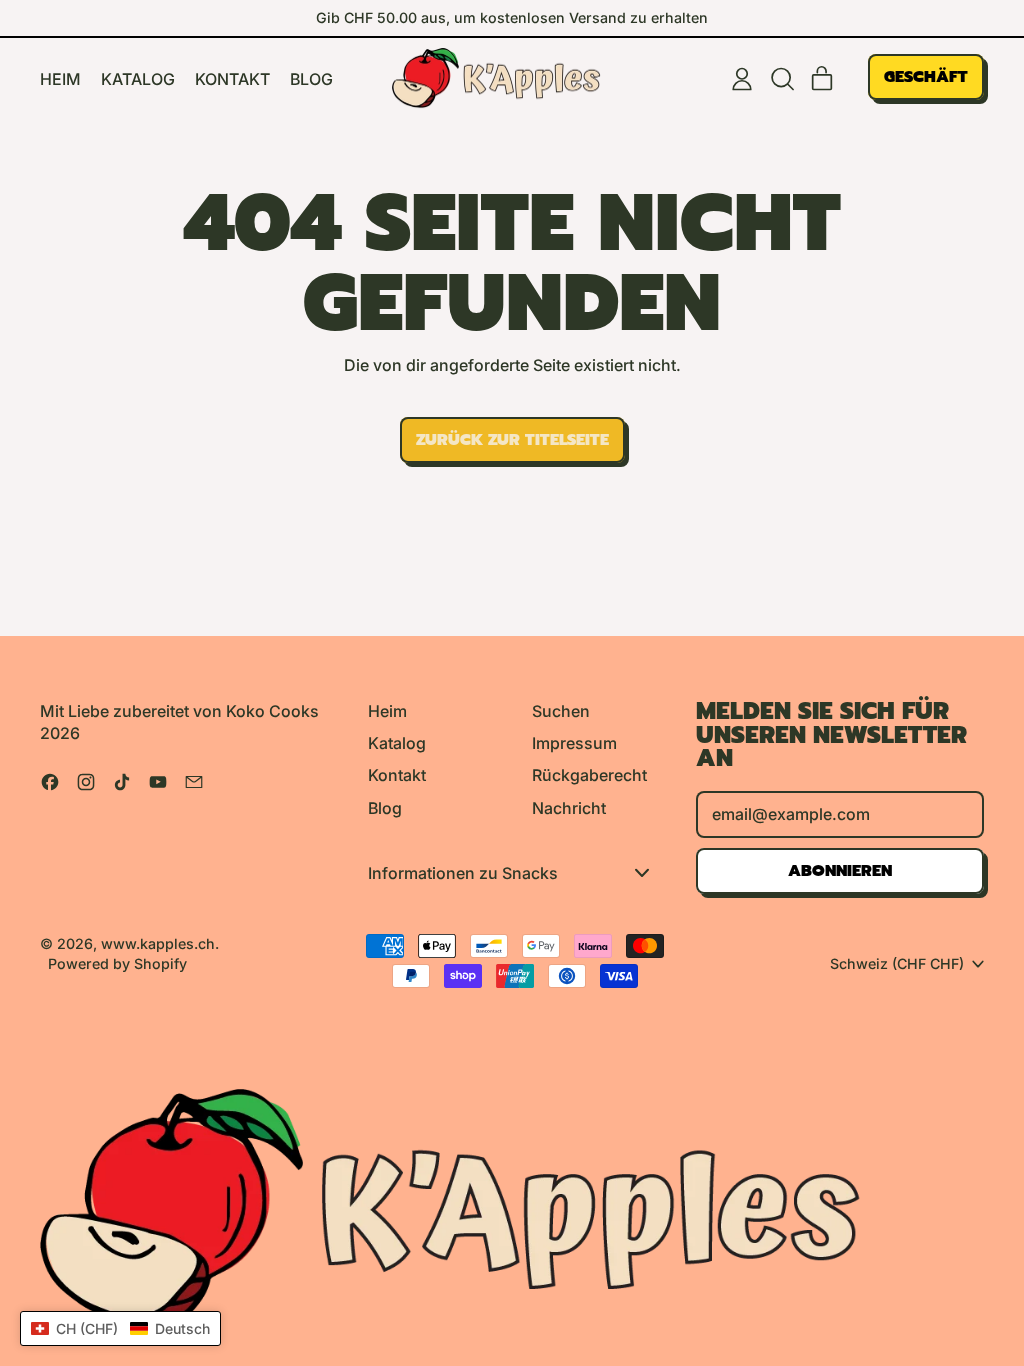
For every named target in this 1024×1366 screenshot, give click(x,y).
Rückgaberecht (589, 775)
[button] (782, 79)
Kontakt (232, 79)
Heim (60, 79)
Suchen (561, 711)
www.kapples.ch (158, 943)
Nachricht (569, 808)
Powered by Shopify (117, 963)
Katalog (138, 79)
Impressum (574, 743)
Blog (311, 79)
